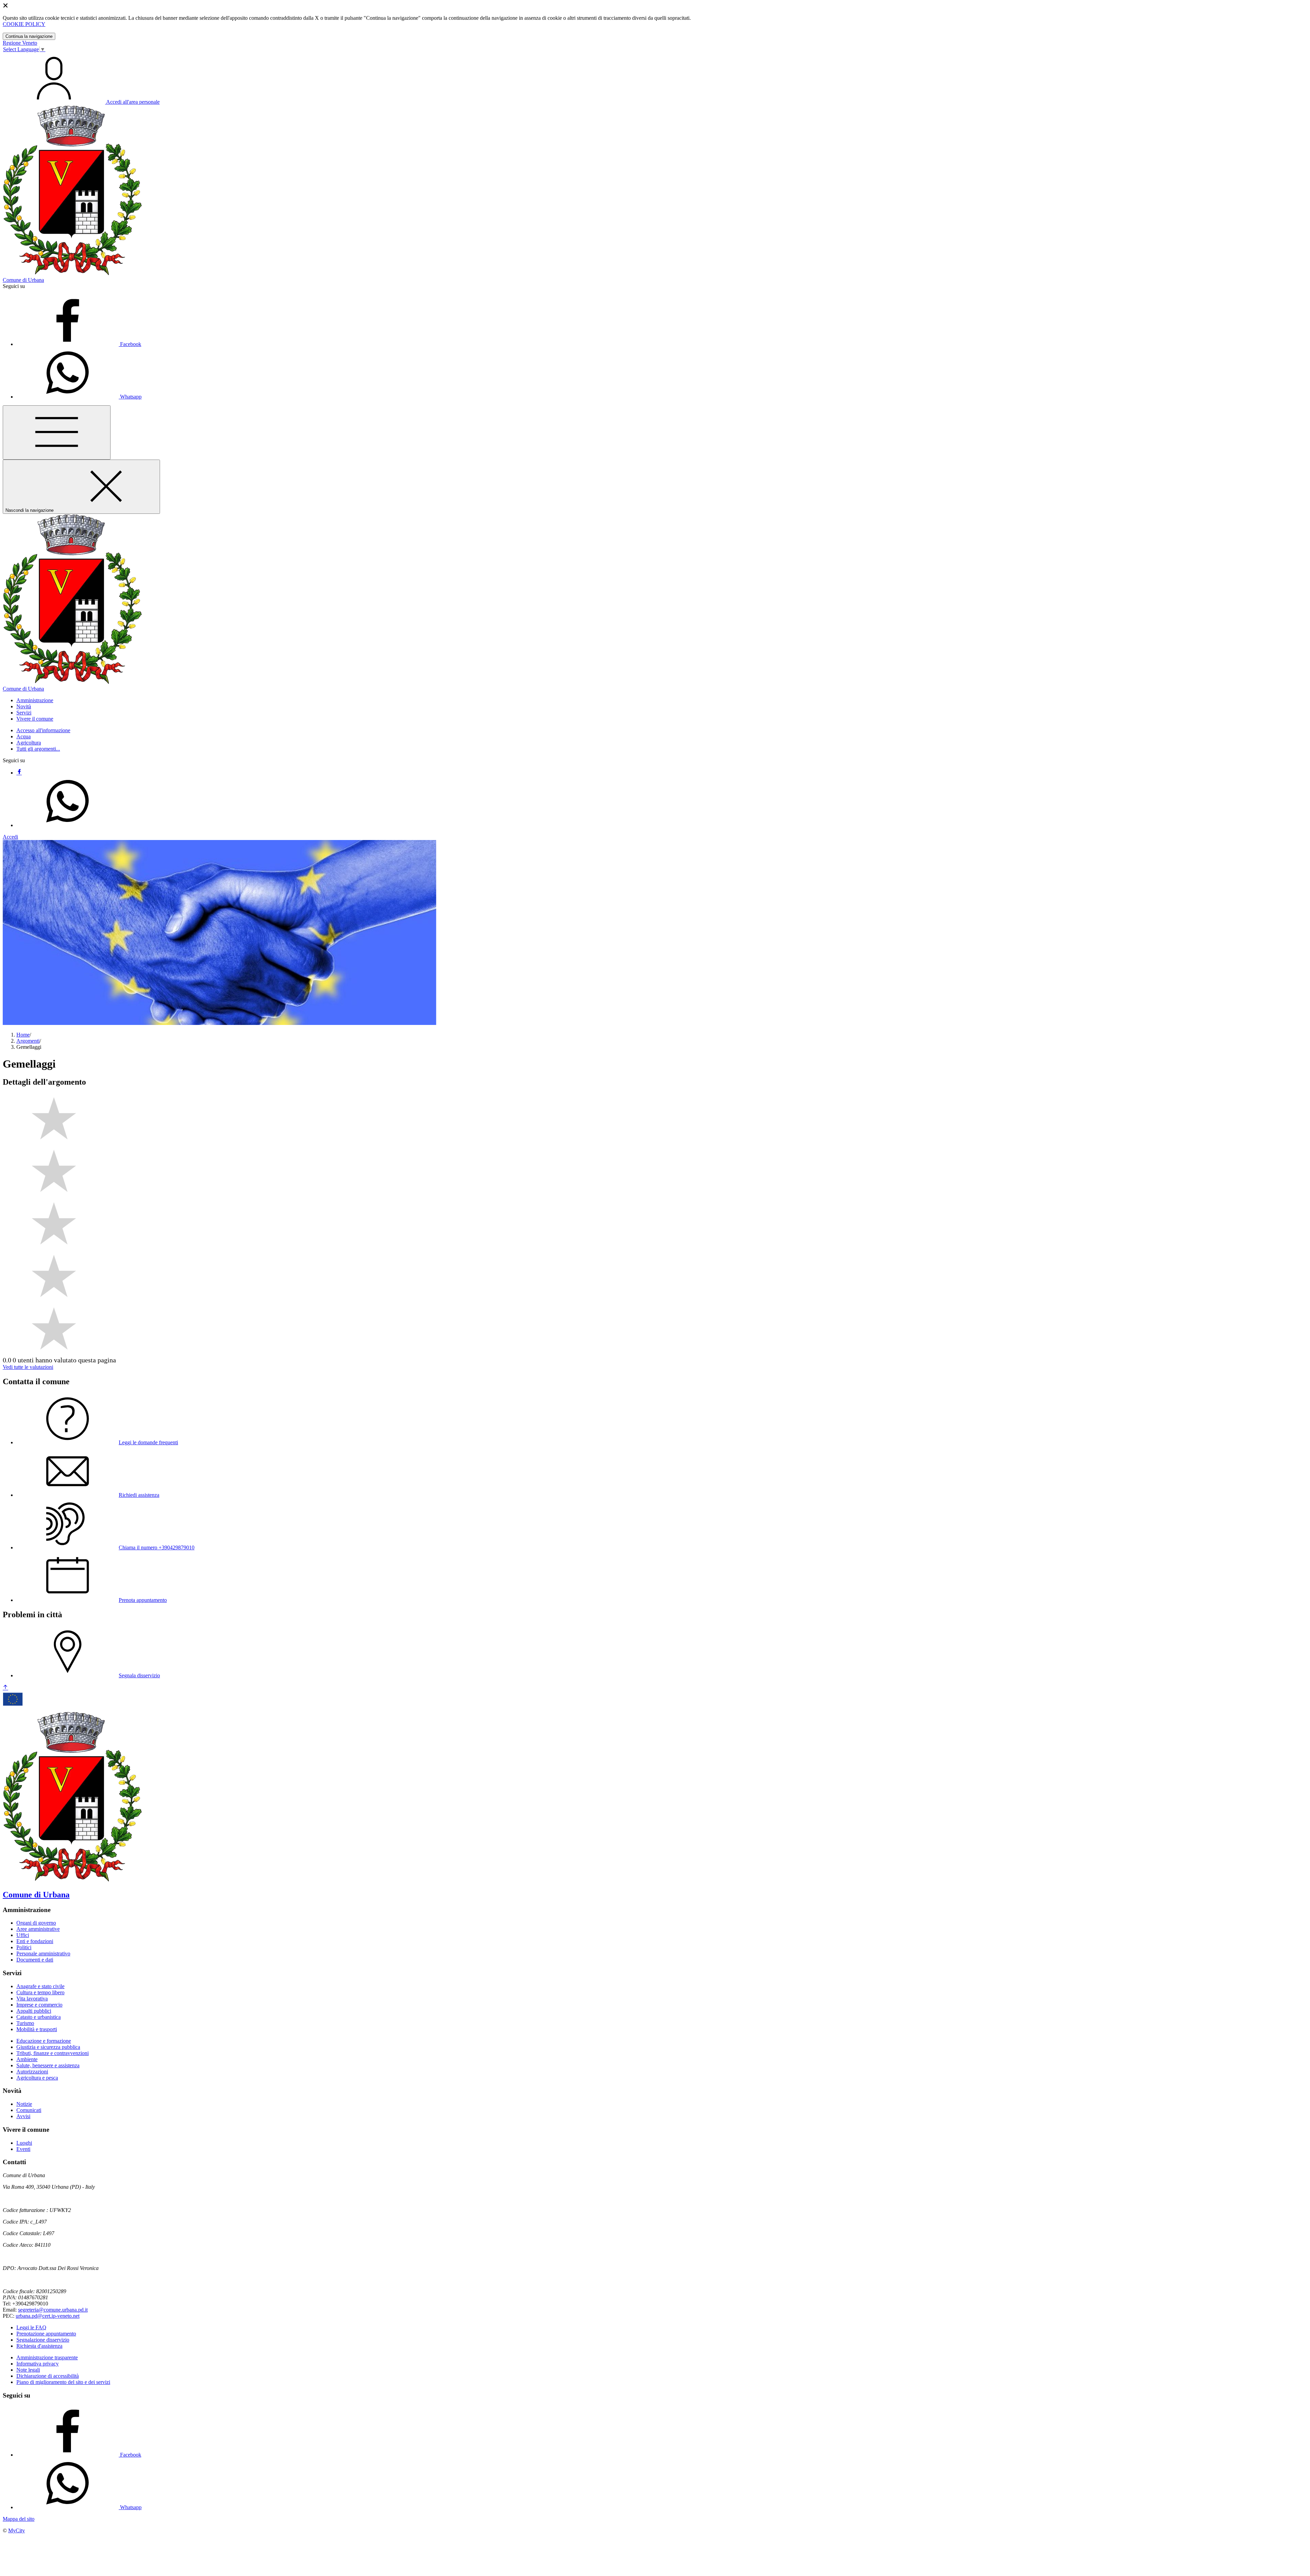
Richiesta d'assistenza (39, 2346)
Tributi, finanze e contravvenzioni (53, 2053)
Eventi (23, 2149)
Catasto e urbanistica (39, 2017)
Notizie (24, 2104)
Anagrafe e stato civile (40, 1986)
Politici (24, 1947)
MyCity (17, 2530)
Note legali (28, 2370)
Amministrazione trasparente (47, 2357)
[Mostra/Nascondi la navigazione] (57, 432)
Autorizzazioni (32, 2072)
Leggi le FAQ (31, 2327)
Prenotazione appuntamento (46, 2334)
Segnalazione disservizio (43, 2340)
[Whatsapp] (68, 825)
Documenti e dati (35, 1960)
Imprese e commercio (39, 2005)
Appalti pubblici (34, 2011)
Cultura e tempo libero (40, 1992)
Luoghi (24, 2143)
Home (23, 1035)
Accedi (10, 837)
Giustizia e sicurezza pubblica (48, 2047)
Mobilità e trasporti (37, 2029)
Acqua (24, 736)
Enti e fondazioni (35, 1941)
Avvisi (23, 2116)
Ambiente (27, 2059)
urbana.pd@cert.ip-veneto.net (48, 2316)
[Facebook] (19, 773)
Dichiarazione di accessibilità (48, 2376)
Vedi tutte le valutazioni (28, 1367)
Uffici (23, 1935)
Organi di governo (36, 1923)
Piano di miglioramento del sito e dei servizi (63, 2382)
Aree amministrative (38, 1929)
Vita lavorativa (32, 1999)
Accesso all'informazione (43, 730)
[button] (35, 700)
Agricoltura (29, 743)
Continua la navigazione (29, 36)
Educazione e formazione (44, 2041)
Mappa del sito (19, 2519)
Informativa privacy (38, 2364)
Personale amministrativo (43, 1953)
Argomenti (28, 1041)
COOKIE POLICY (24, 24)
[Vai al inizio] (5, 1688)
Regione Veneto (20, 43)
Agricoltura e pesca (37, 2078)
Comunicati (29, 2110)
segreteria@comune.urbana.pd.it (53, 2310)
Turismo (25, 2023)
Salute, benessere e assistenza (48, 2065)
